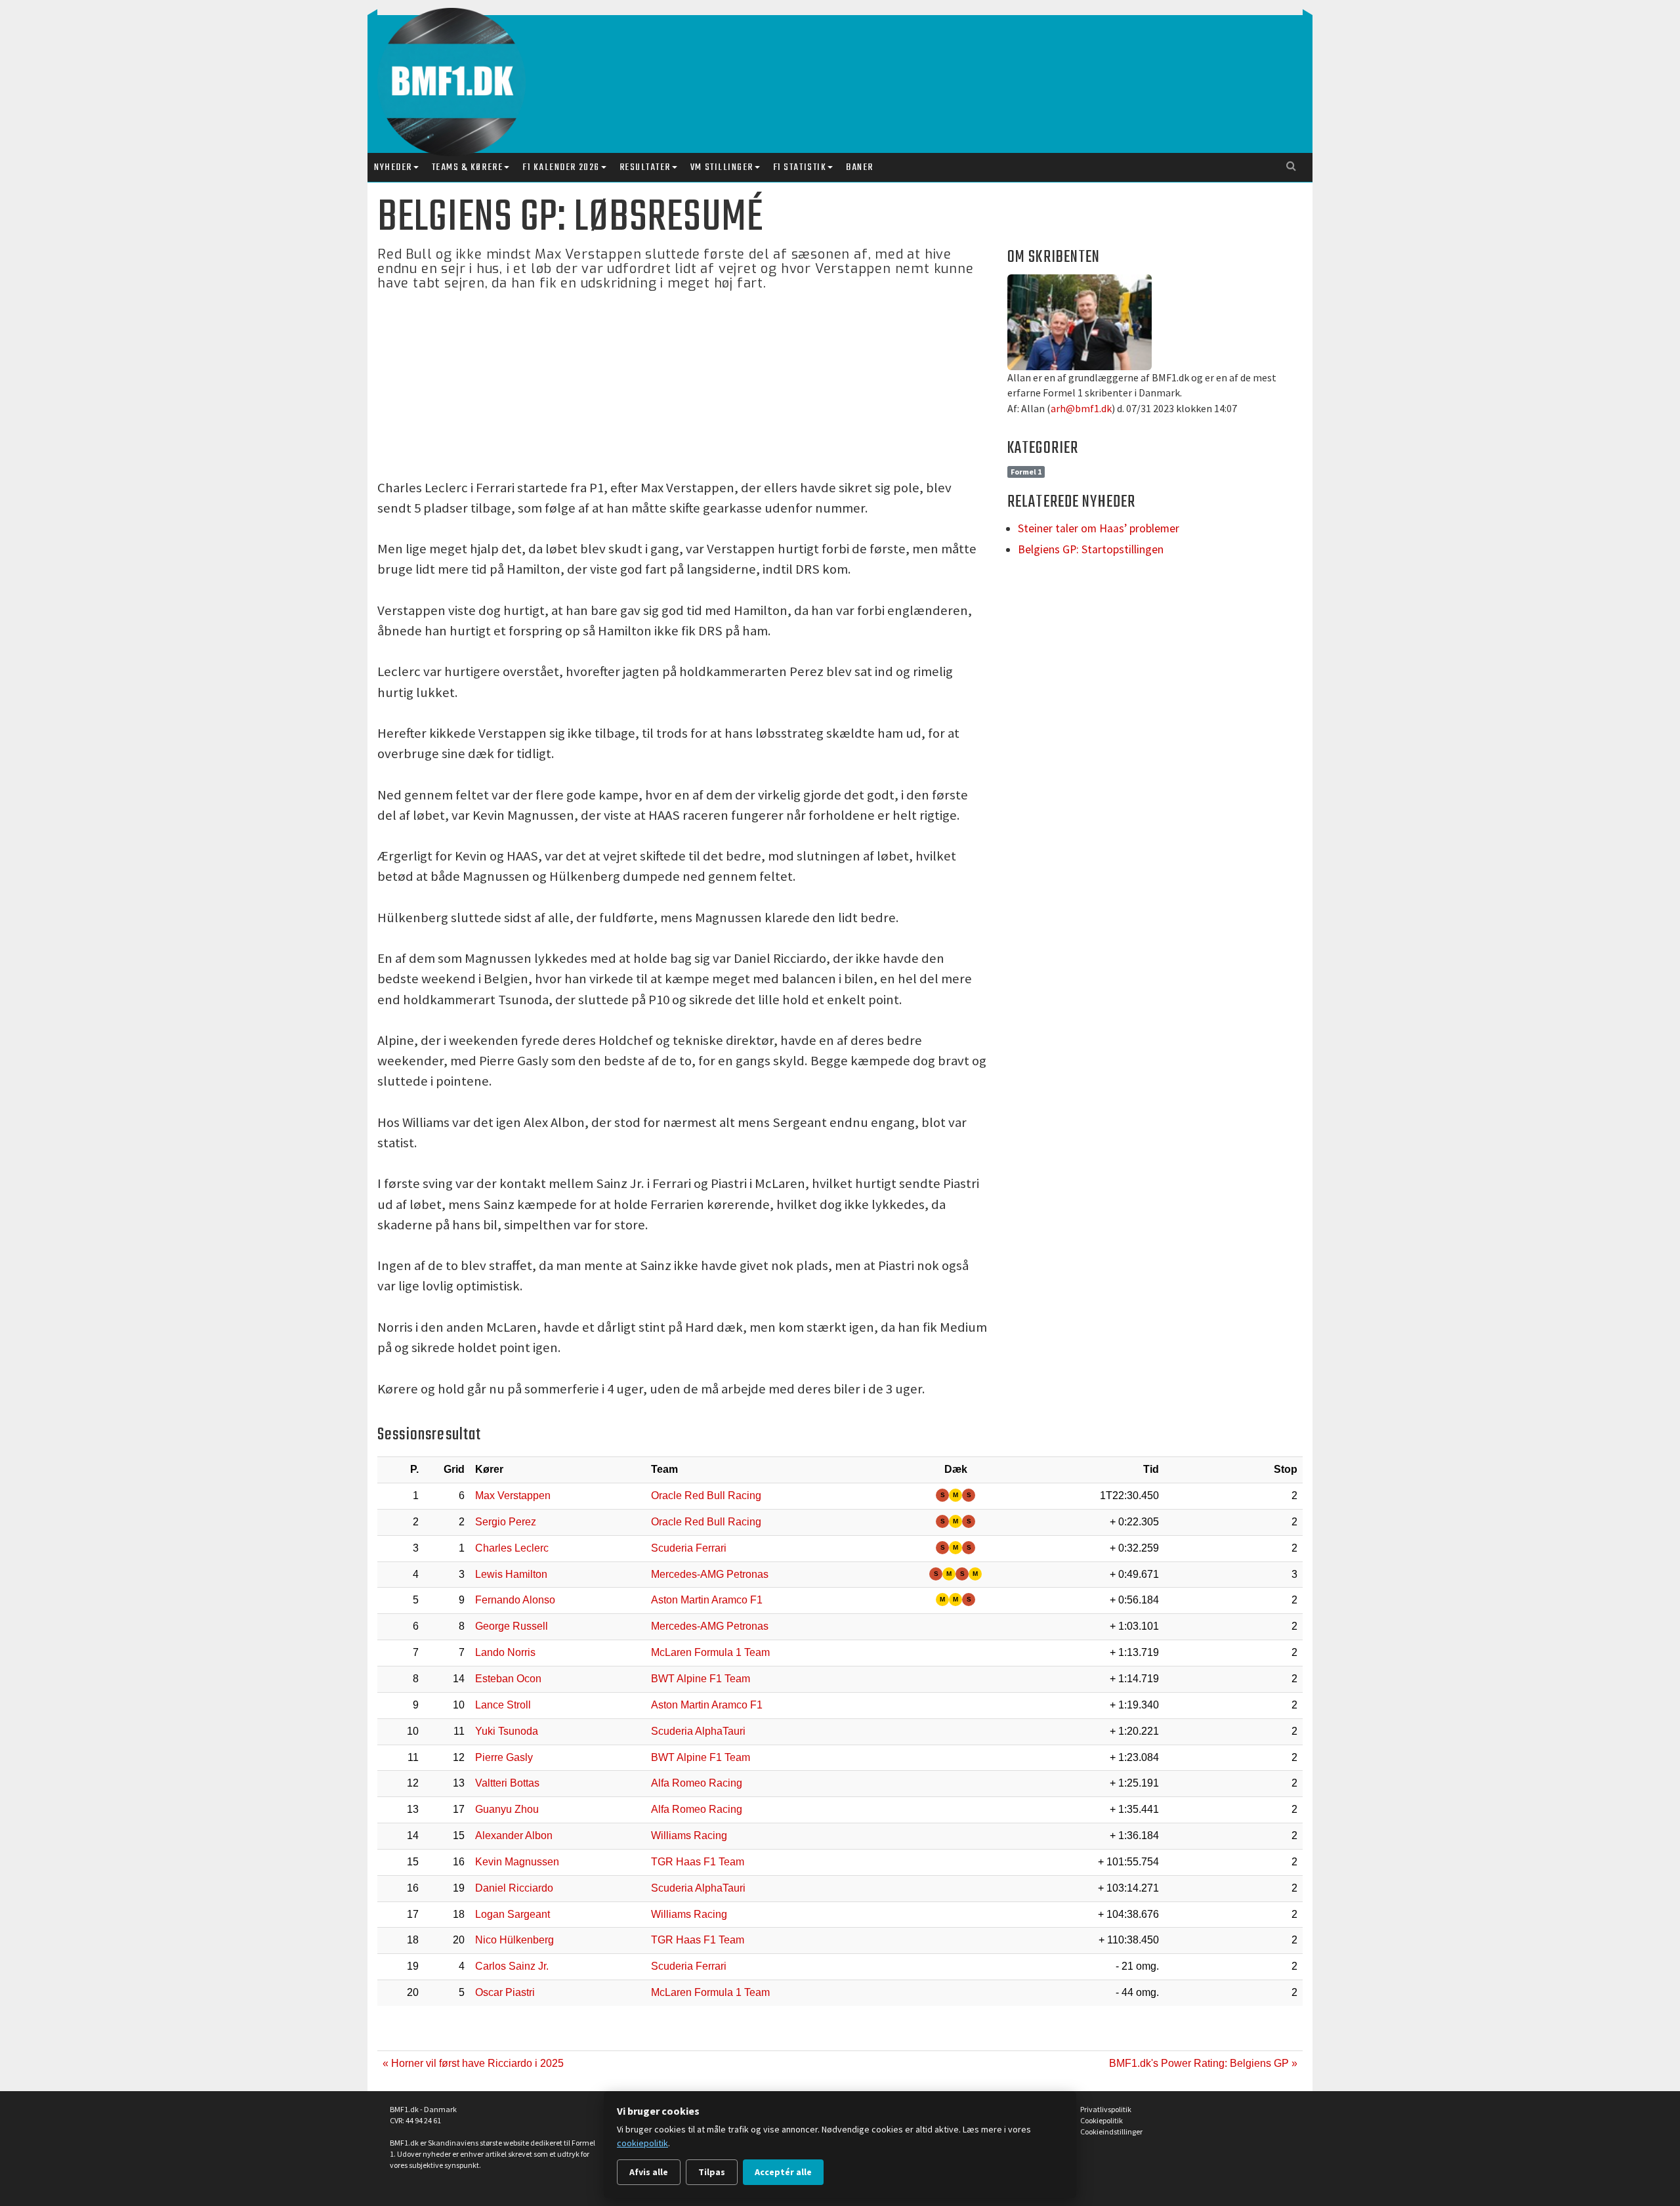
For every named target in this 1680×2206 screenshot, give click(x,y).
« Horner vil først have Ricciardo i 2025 (473, 2063)
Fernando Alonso (515, 1600)
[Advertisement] (843, 71)
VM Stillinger (722, 167)
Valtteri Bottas (507, 1783)
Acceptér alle (783, 2172)
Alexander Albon (514, 1835)
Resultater (645, 167)
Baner (860, 167)
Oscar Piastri (505, 1992)
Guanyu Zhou (507, 1809)
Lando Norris (505, 1652)
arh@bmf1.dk (1081, 408)
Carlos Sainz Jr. (512, 1966)
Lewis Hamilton (511, 1574)
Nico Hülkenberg (514, 1940)
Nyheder (393, 167)
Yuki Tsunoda (507, 1731)
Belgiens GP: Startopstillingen (1091, 549)
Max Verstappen (513, 1495)
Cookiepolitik (1102, 2120)
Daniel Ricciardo (514, 1888)
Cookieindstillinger (1111, 2132)
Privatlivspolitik (1106, 2109)
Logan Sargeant (513, 1914)
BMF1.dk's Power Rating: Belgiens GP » (1203, 2063)
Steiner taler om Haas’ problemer (1099, 528)
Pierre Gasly (504, 1757)
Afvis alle (649, 2172)
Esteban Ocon (508, 1679)
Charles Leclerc (512, 1548)
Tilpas (712, 2172)
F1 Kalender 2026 (561, 167)
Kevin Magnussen (517, 1862)
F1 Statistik (800, 167)
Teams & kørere (467, 167)
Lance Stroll (503, 1705)
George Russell (512, 1626)
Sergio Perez (506, 1522)
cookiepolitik (642, 2143)
